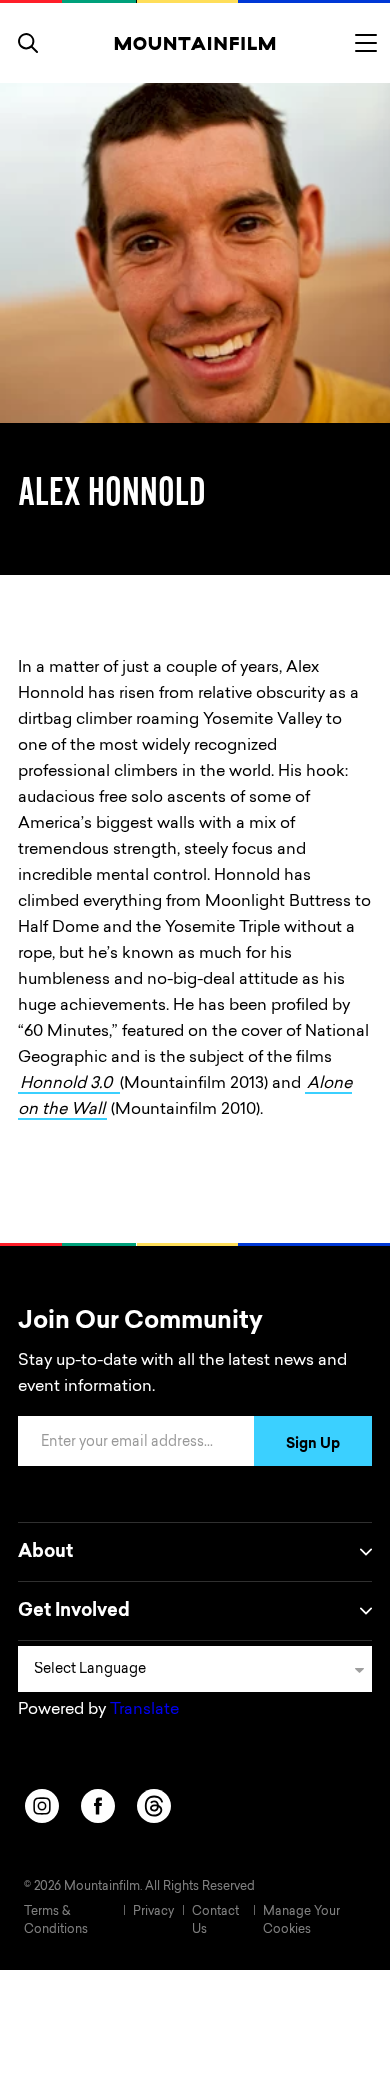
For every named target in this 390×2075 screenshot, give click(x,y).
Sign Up (313, 1445)
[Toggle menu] (366, 43)
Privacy (153, 1912)
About (45, 1553)
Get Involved (74, 1612)
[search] (28, 43)
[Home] (195, 43)
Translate (144, 1710)
